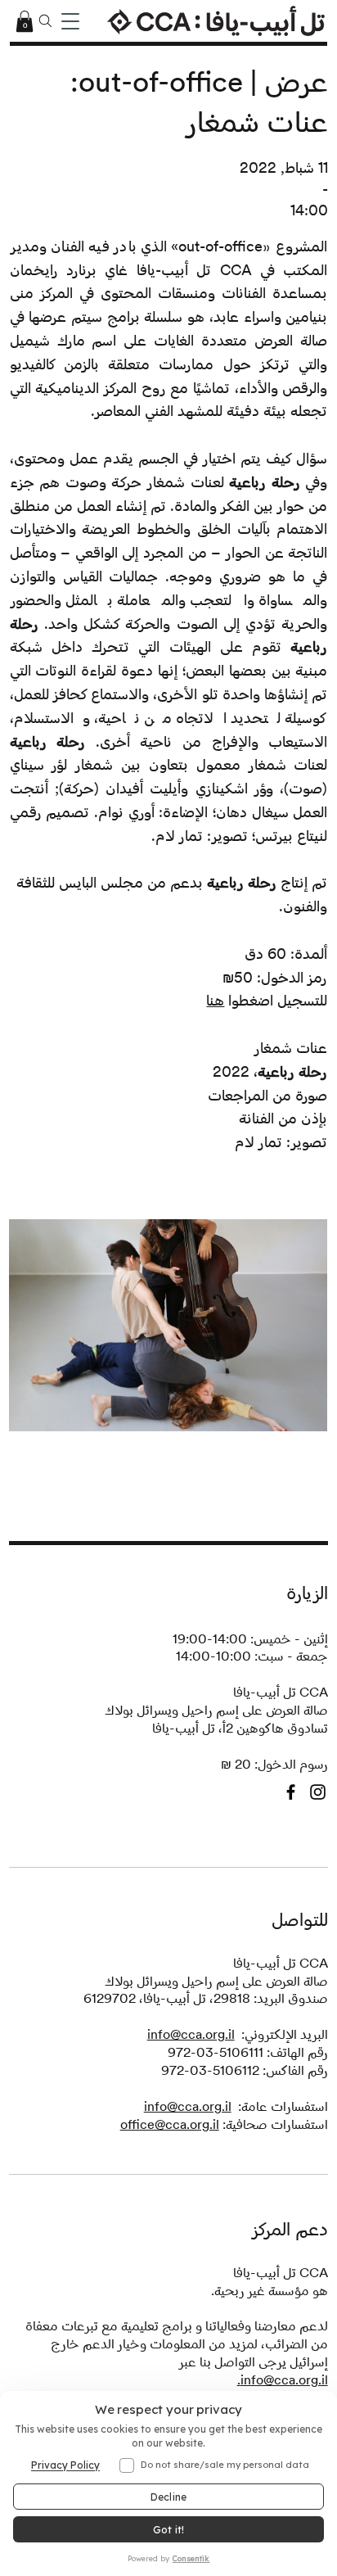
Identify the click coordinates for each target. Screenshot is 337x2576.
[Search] (46, 21)
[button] (25, 21)
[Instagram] (318, 1792)
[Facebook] (291, 1792)
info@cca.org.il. (283, 2380)
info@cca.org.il (191, 2034)
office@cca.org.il (170, 2124)
